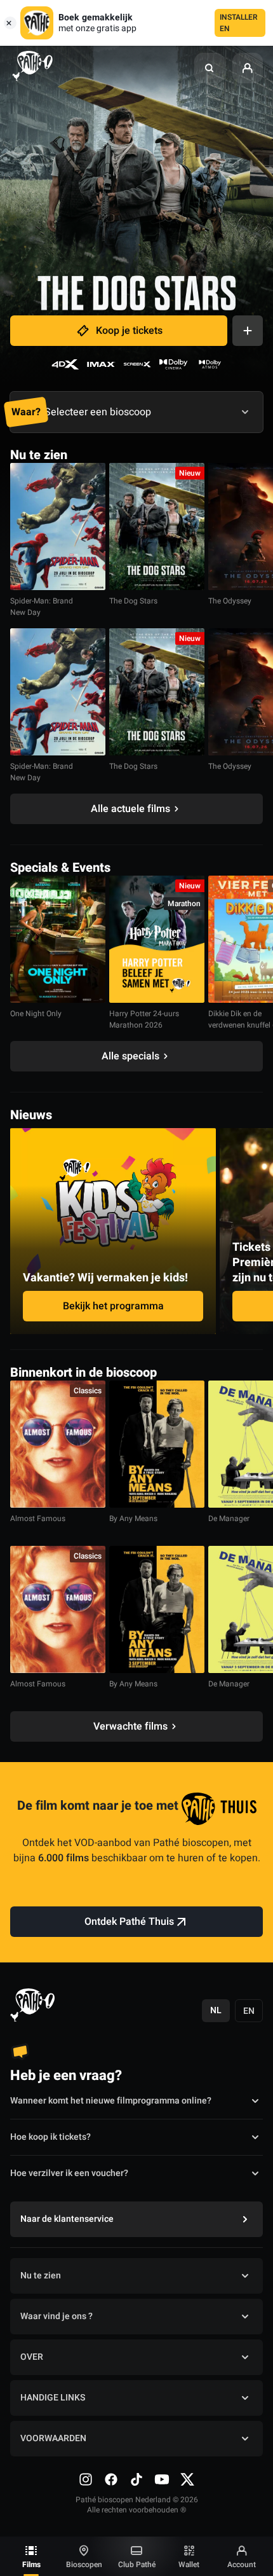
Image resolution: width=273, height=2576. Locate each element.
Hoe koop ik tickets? (50, 2137)
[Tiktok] (136, 2479)
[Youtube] (162, 2479)
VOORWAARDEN (53, 2438)
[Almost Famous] (58, 1444)
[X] (187, 2479)
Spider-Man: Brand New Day (42, 607)
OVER (32, 2357)
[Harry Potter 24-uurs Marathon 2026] (157, 939)
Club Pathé (137, 2565)
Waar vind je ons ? (57, 2316)
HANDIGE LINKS (53, 2398)
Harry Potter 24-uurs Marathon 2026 (144, 1019)
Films (31, 2565)
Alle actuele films (130, 809)
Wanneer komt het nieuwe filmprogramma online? (111, 2101)
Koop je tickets (129, 331)
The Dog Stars (133, 601)
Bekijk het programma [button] (113, 1306)
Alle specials (130, 1056)
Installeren (239, 23)
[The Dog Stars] (157, 527)
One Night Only (36, 1014)
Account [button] (242, 2565)
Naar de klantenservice (67, 2219)
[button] (210, 68)
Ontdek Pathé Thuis (129, 1922)
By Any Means (133, 1519)
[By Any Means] (157, 1444)
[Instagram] (86, 2479)
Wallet (189, 2565)
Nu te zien (41, 2276)
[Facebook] (111, 2479)
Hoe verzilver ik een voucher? (69, 2173)
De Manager (229, 1519)
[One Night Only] (58, 939)
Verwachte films (130, 1726)
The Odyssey (230, 601)
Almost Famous (38, 1519)
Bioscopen (84, 2565)
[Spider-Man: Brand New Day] (58, 527)
